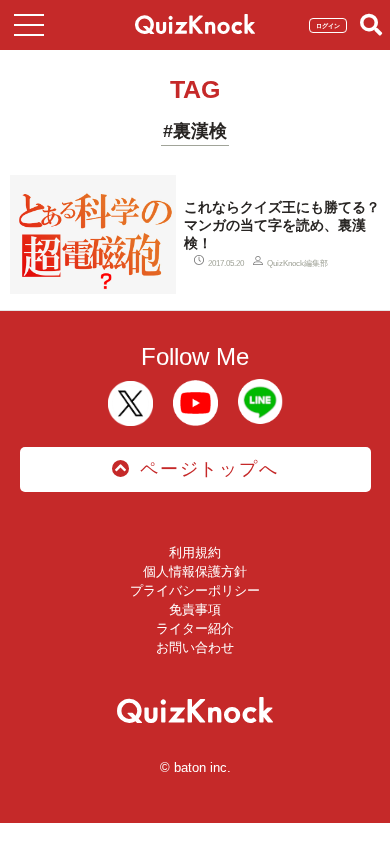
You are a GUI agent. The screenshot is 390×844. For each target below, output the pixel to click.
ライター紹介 (195, 628)
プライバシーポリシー (195, 590)
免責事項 (195, 609)
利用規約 (195, 552)
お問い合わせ (195, 647)
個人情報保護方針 (195, 571)
